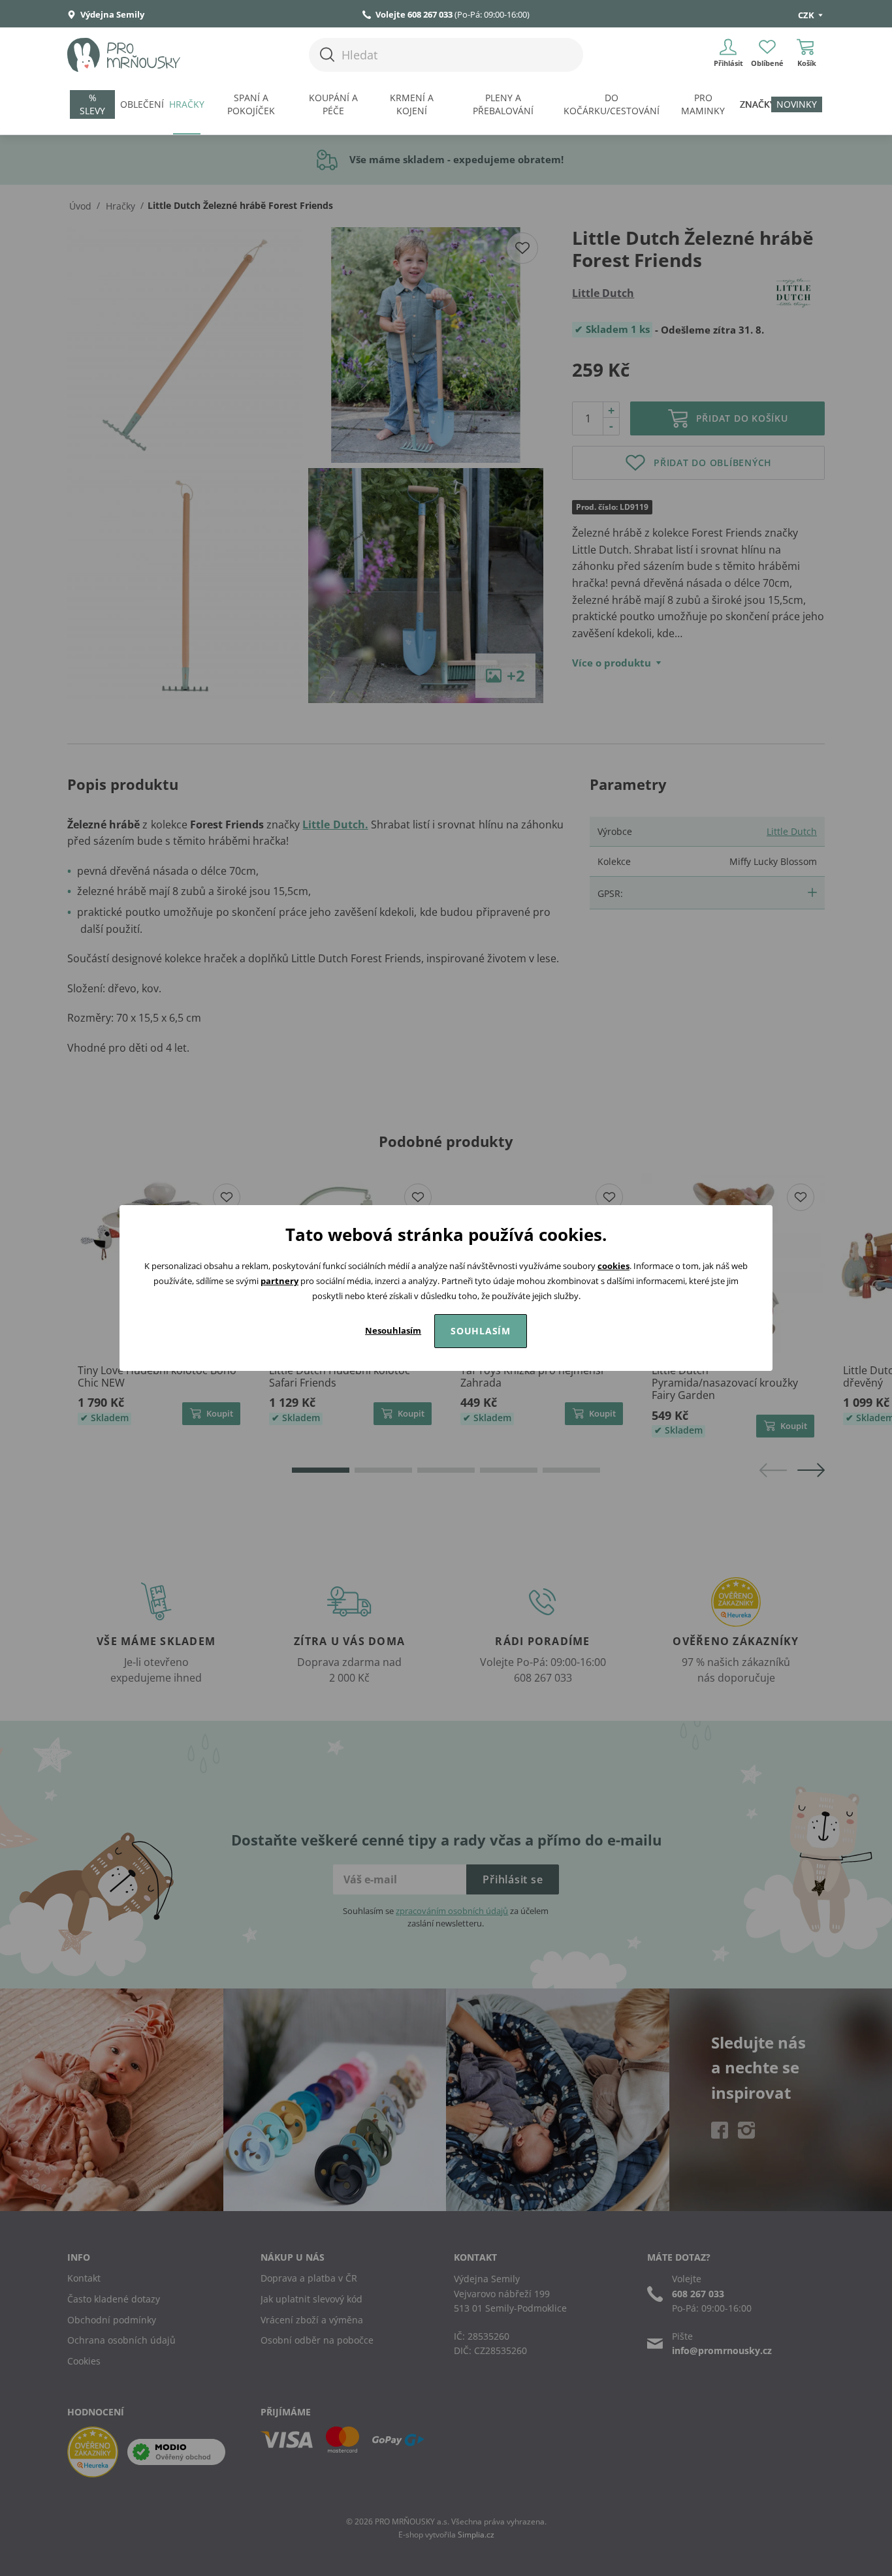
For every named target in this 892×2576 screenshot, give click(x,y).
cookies (613, 1266)
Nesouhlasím (393, 1330)
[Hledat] (327, 55)
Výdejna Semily (111, 14)
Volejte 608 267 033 (414, 14)
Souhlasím (481, 1331)
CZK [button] (807, 15)
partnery (279, 1281)
